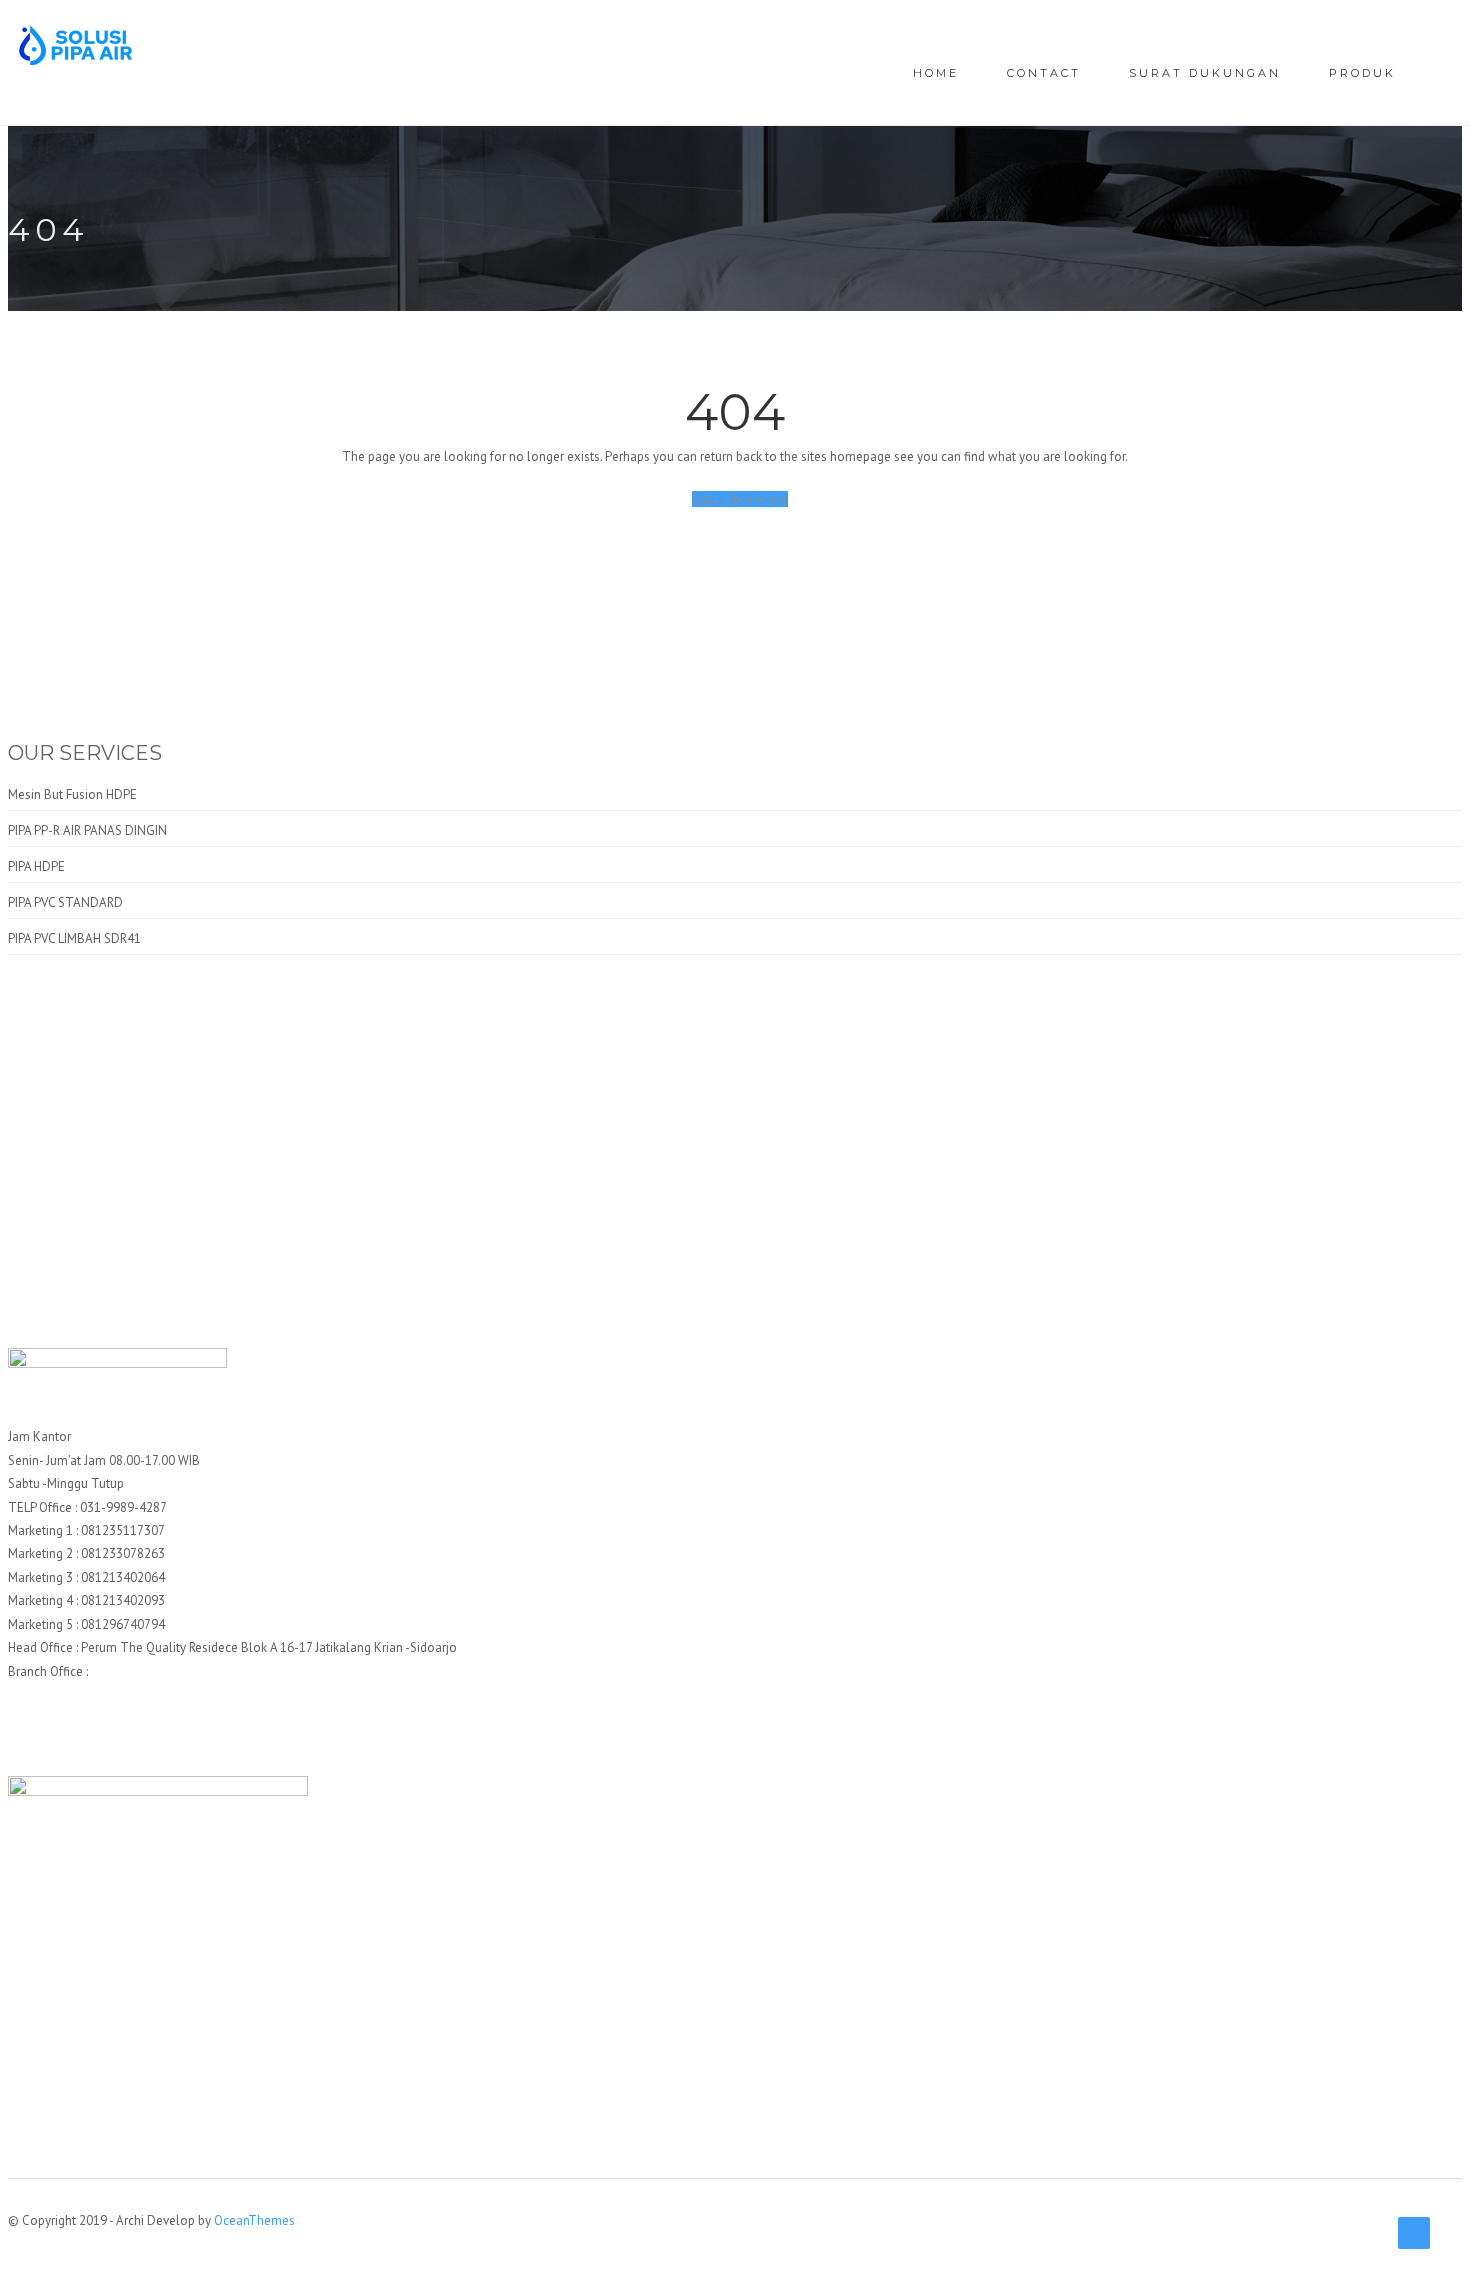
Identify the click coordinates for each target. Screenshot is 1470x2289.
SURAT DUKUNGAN (1205, 73)
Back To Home (740, 499)
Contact (1044, 73)
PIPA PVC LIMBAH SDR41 (74, 938)
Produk (1362, 73)
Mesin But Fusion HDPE (72, 794)
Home (936, 73)
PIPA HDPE (36, 866)
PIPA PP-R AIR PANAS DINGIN (87, 830)
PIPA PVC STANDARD (65, 902)
